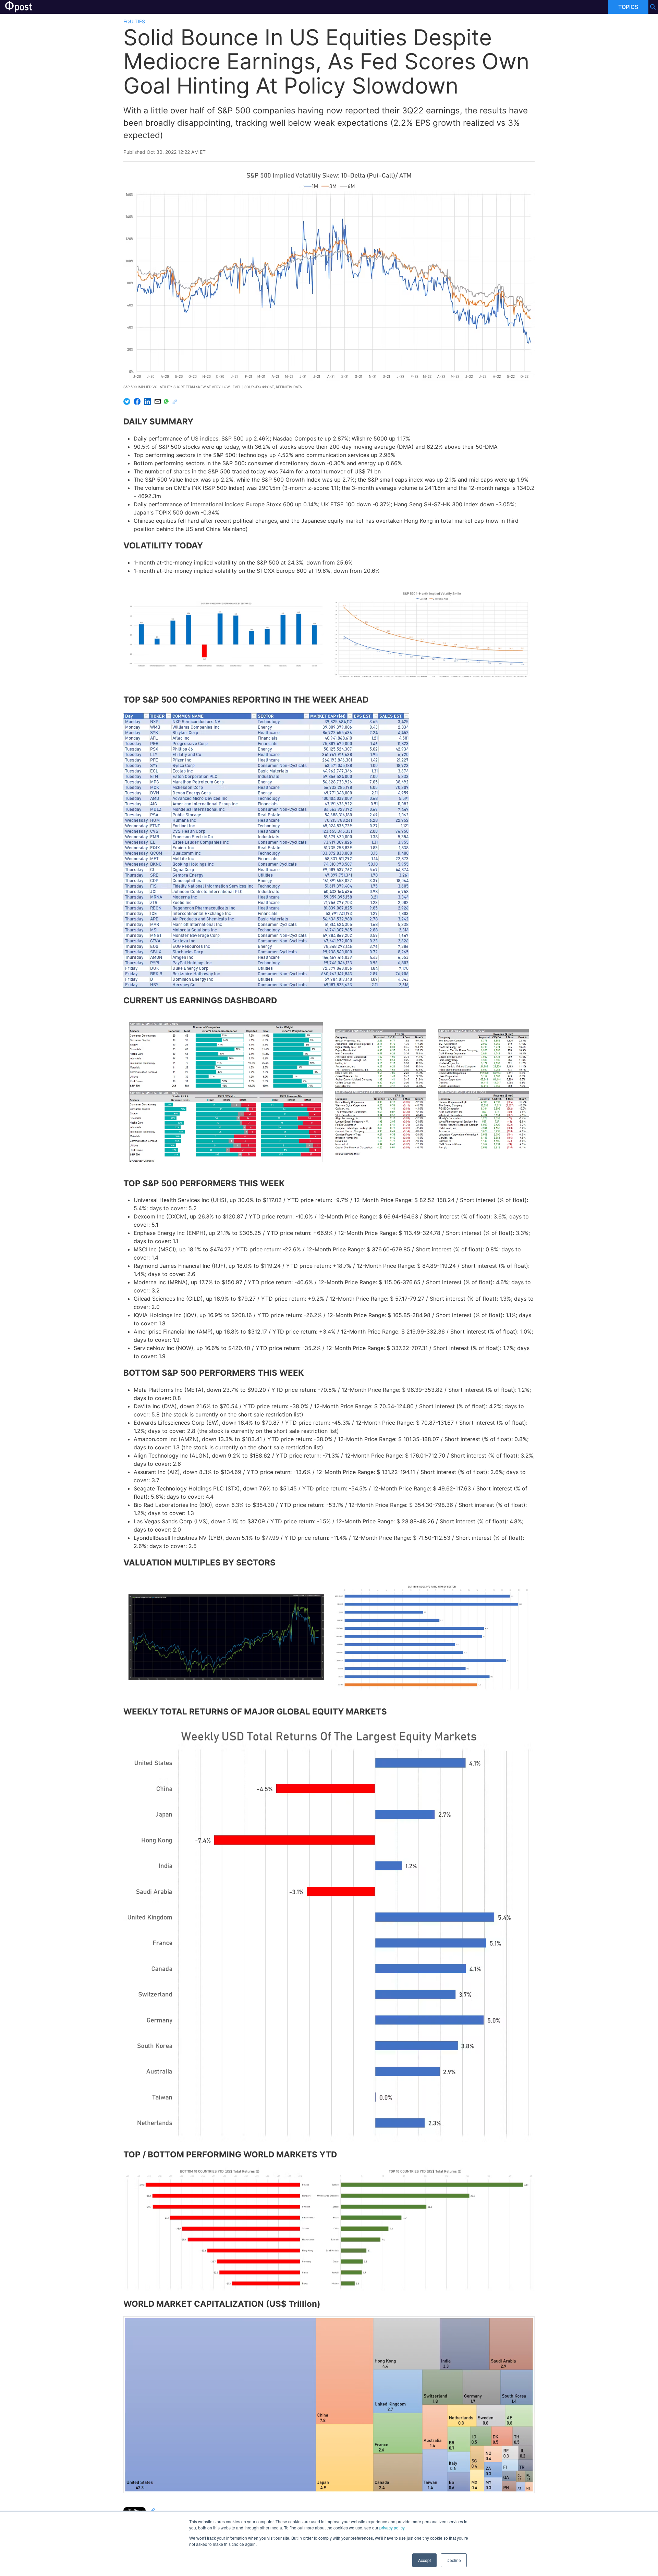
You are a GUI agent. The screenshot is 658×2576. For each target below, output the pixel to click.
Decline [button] (454, 2560)
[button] (226, 634)
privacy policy (392, 2528)
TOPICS (628, 7)
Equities (134, 21)
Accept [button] (424, 2560)
